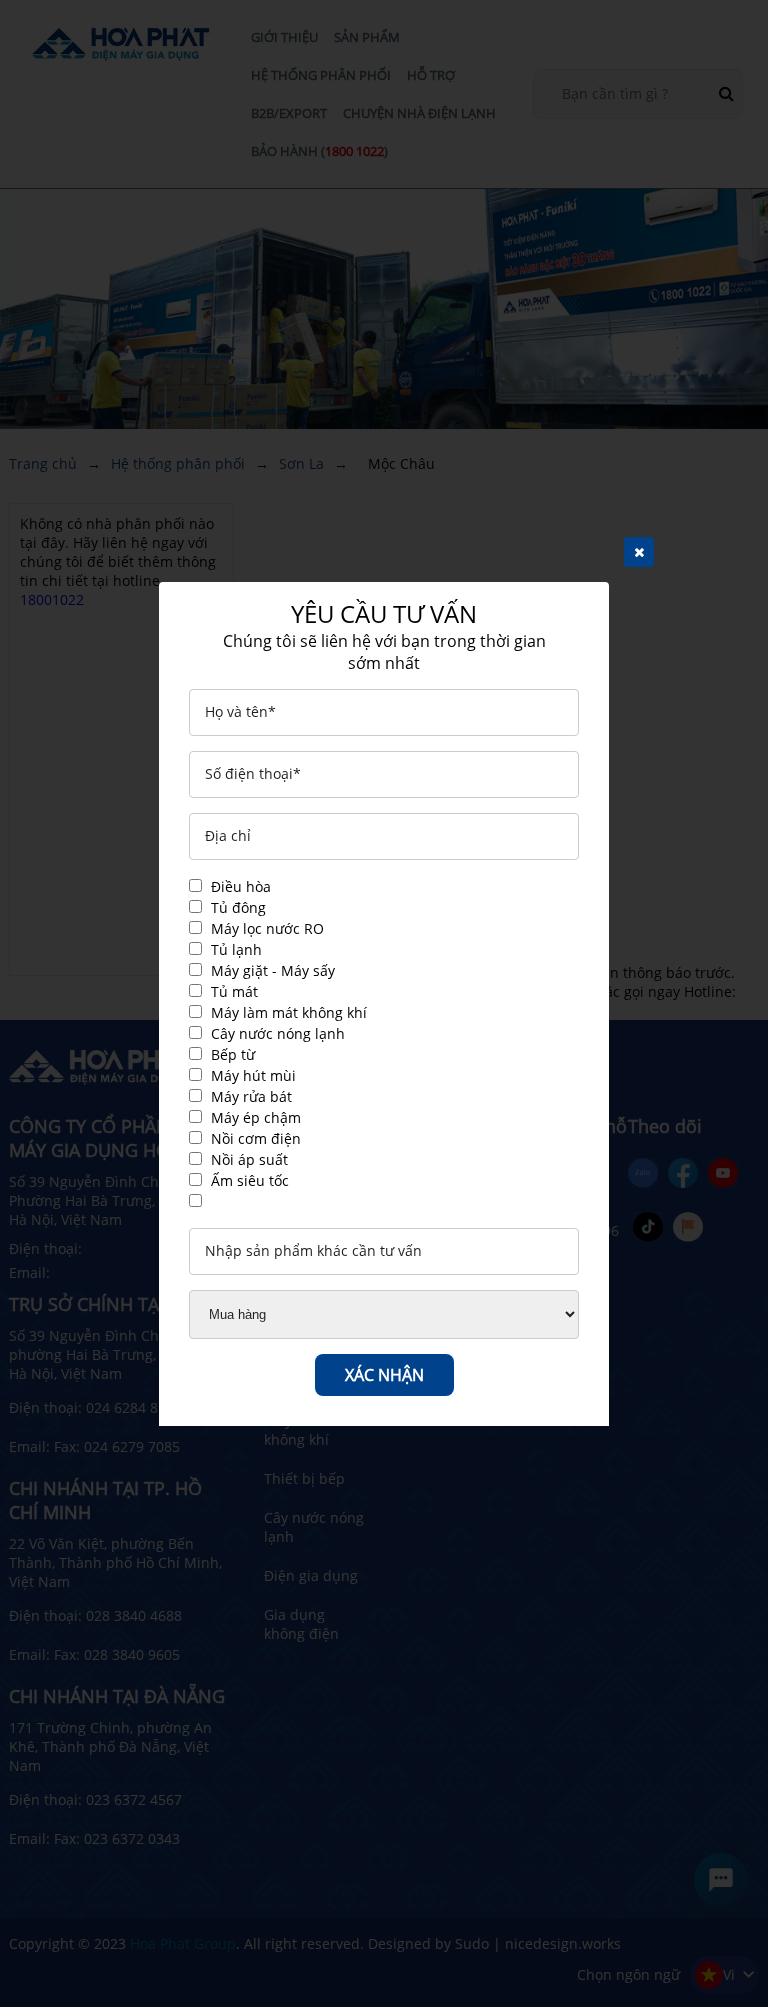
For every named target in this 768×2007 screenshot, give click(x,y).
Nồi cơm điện (256, 1138)
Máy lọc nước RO (267, 928)
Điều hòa (241, 886)
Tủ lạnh (236, 949)
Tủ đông (238, 907)
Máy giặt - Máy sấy (273, 970)
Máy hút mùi (253, 1075)
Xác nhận (384, 1375)
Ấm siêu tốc (250, 1180)
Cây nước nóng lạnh (278, 1033)
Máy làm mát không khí (289, 1012)
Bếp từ (233, 1054)
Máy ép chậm (256, 1117)
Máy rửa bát (251, 1096)
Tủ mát (234, 991)
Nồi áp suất (249, 1159)
